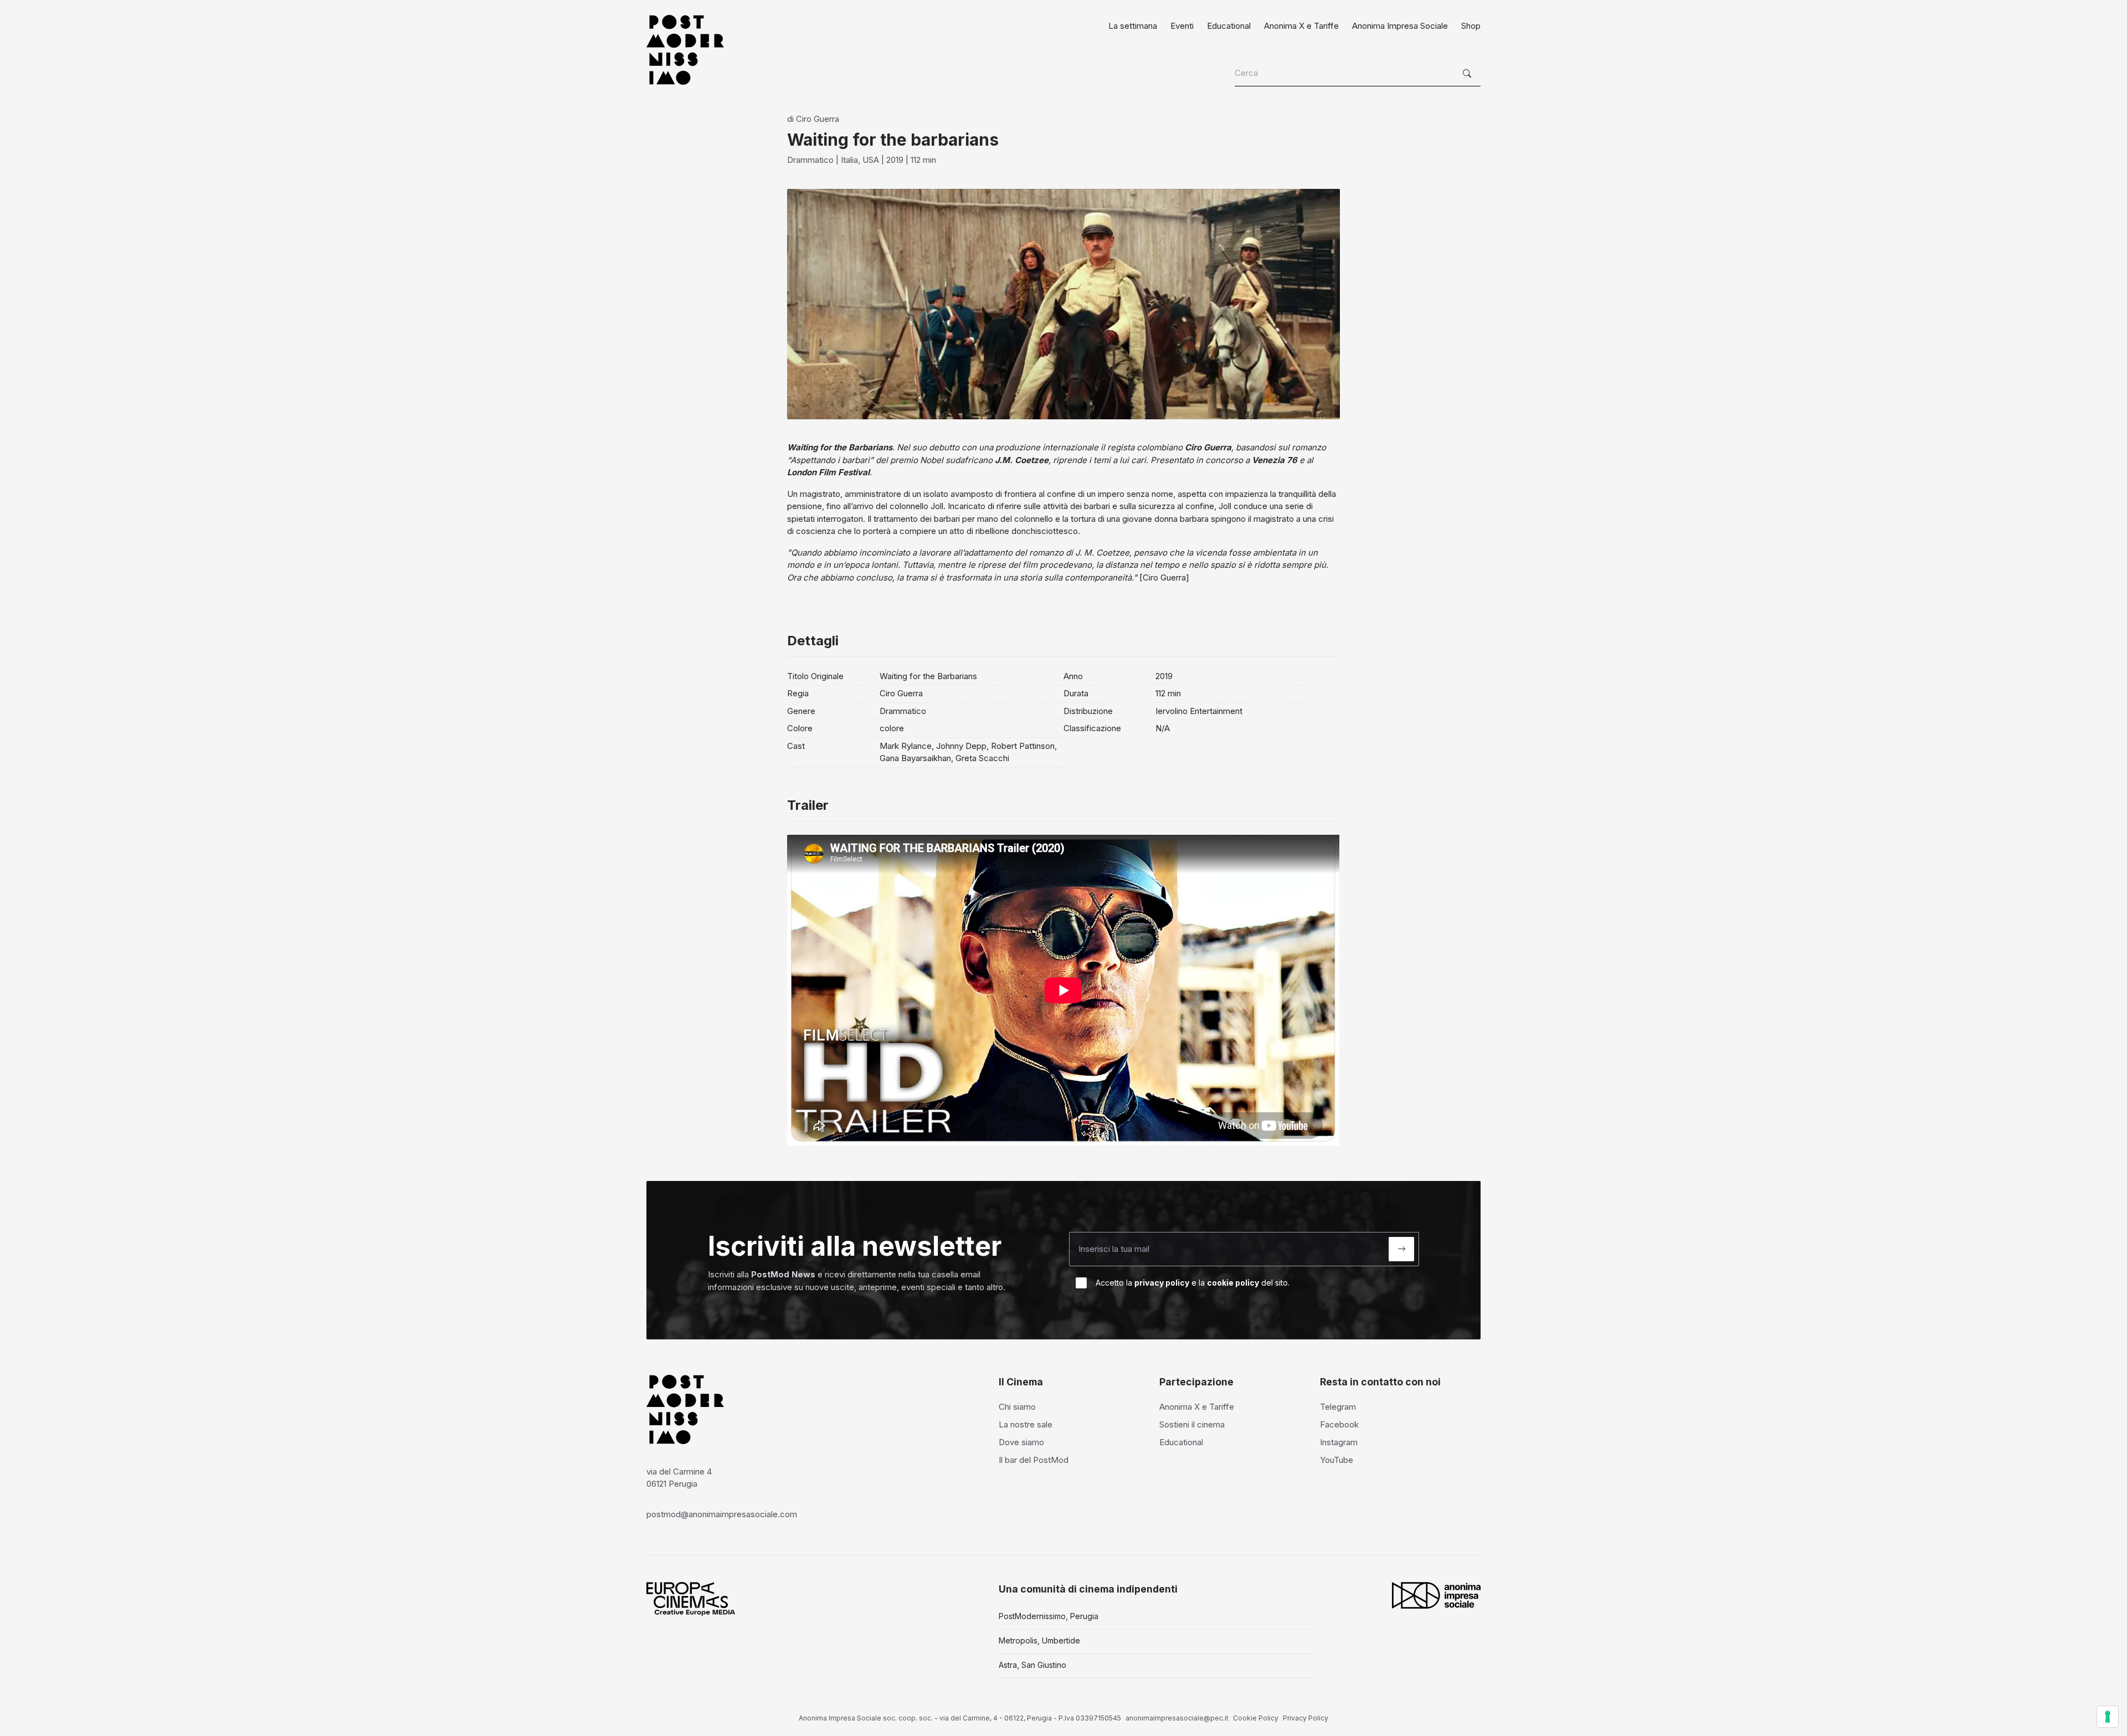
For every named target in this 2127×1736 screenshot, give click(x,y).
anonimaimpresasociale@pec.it (1177, 1718)
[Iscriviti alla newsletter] (1401, 1249)
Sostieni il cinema (1192, 1424)
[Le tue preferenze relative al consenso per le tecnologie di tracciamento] (2108, 1717)
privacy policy (1162, 1283)
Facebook (1339, 1424)
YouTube (1337, 1460)
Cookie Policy (1256, 1718)
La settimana (1133, 26)
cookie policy (1233, 1283)
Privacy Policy (1306, 1718)
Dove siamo (1021, 1442)
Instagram (1339, 1442)
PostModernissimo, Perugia (1049, 1616)
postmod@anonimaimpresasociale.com (722, 1514)
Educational (1229, 26)
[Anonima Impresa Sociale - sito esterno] (1436, 1595)
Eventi (1182, 26)
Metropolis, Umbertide (1039, 1640)
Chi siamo (1017, 1407)
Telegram (1338, 1407)
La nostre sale (1026, 1424)
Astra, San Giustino (1032, 1665)
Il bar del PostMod (1034, 1460)
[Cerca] (1468, 74)
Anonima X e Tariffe (1301, 26)
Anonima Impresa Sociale (1400, 26)
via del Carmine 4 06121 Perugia (679, 1478)
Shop (1471, 26)
